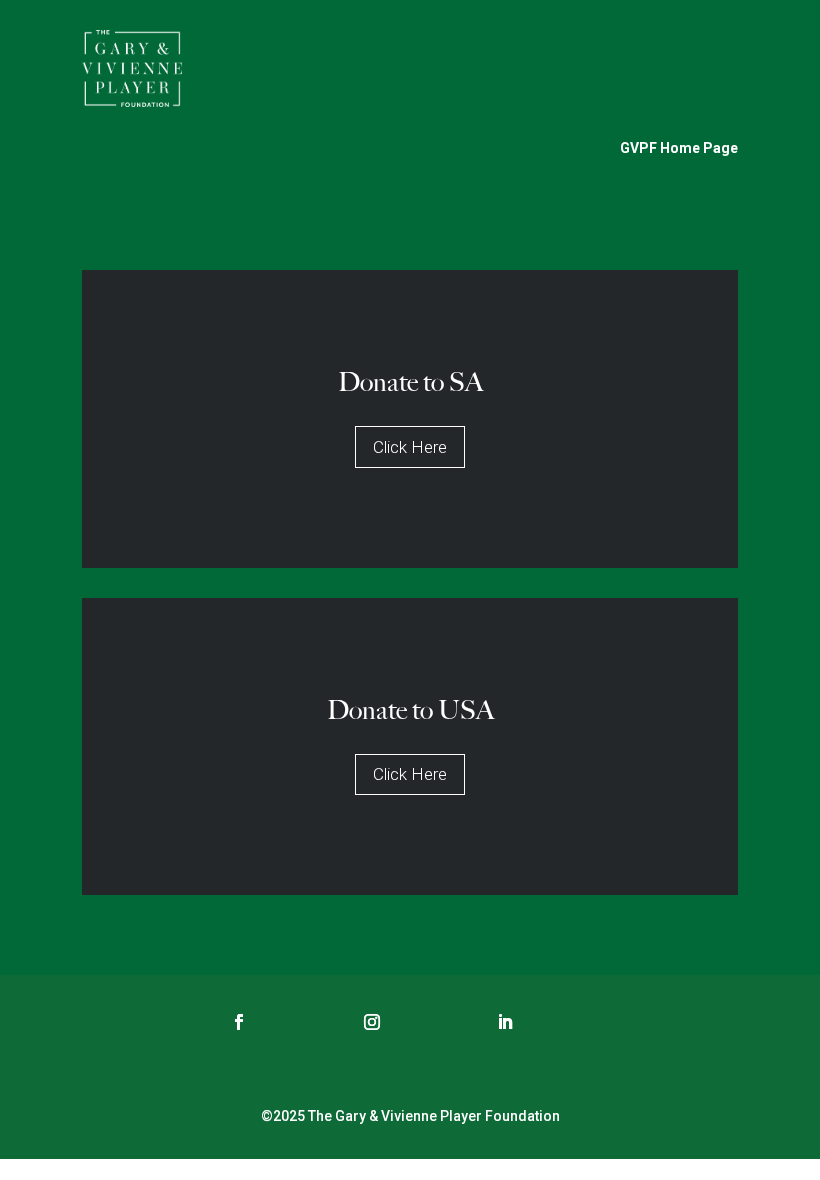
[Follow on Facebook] (239, 1022)
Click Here (410, 447)
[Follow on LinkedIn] (505, 1022)
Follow (297, 1021)
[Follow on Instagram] (372, 1022)
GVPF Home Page (679, 148)
